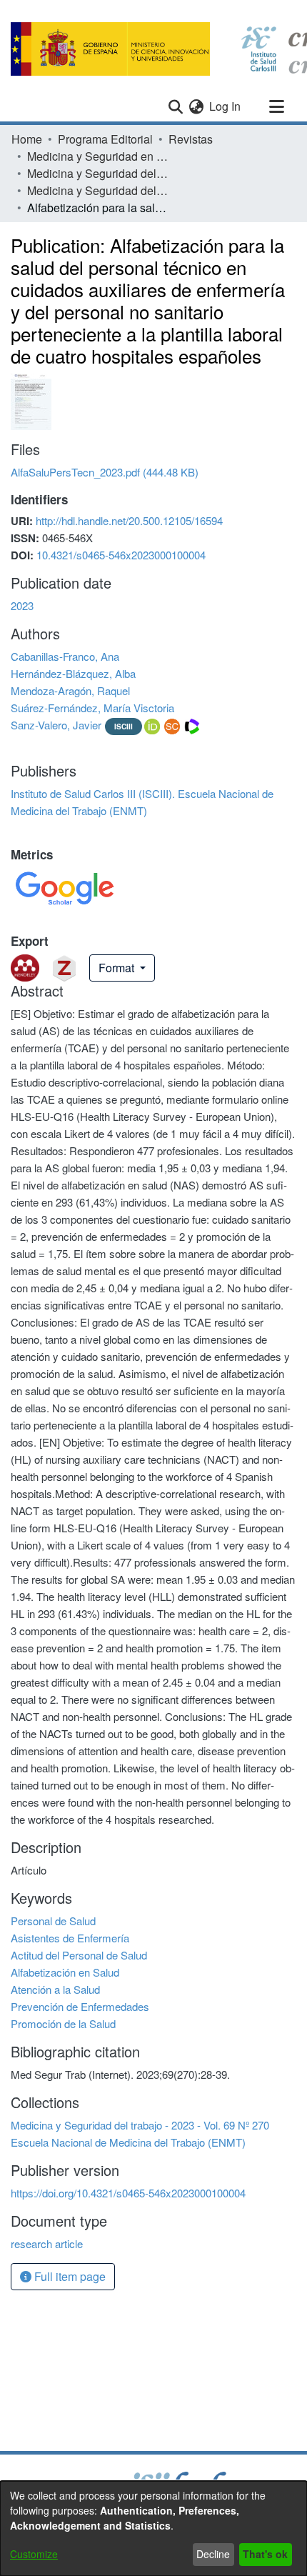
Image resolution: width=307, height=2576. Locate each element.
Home (27, 139)
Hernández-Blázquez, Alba (73, 673)
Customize (34, 2554)
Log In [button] (226, 106)
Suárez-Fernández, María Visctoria (92, 708)
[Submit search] (175, 106)
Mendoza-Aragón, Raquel (70, 690)
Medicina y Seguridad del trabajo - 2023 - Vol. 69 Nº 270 (99, 190)
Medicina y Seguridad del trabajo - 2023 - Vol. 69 (99, 173)
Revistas (191, 139)
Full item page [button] (69, 2276)
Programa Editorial (105, 139)
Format (118, 968)
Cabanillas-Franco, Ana (65, 656)
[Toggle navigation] (276, 106)
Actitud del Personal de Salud (79, 1955)
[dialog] (153, 2528)
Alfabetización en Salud (65, 1972)
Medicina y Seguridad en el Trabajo (99, 156)
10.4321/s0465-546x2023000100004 (121, 555)
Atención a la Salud (55, 1989)
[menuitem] (196, 106)
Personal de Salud (53, 1921)
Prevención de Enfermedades (80, 2006)
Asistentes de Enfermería (70, 1938)
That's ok (265, 2554)
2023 (22, 605)
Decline (213, 2554)
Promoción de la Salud (63, 2023)
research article (47, 2243)
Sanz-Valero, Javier (56, 725)
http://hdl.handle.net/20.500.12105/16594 (129, 520)
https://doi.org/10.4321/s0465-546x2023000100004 (128, 2193)
